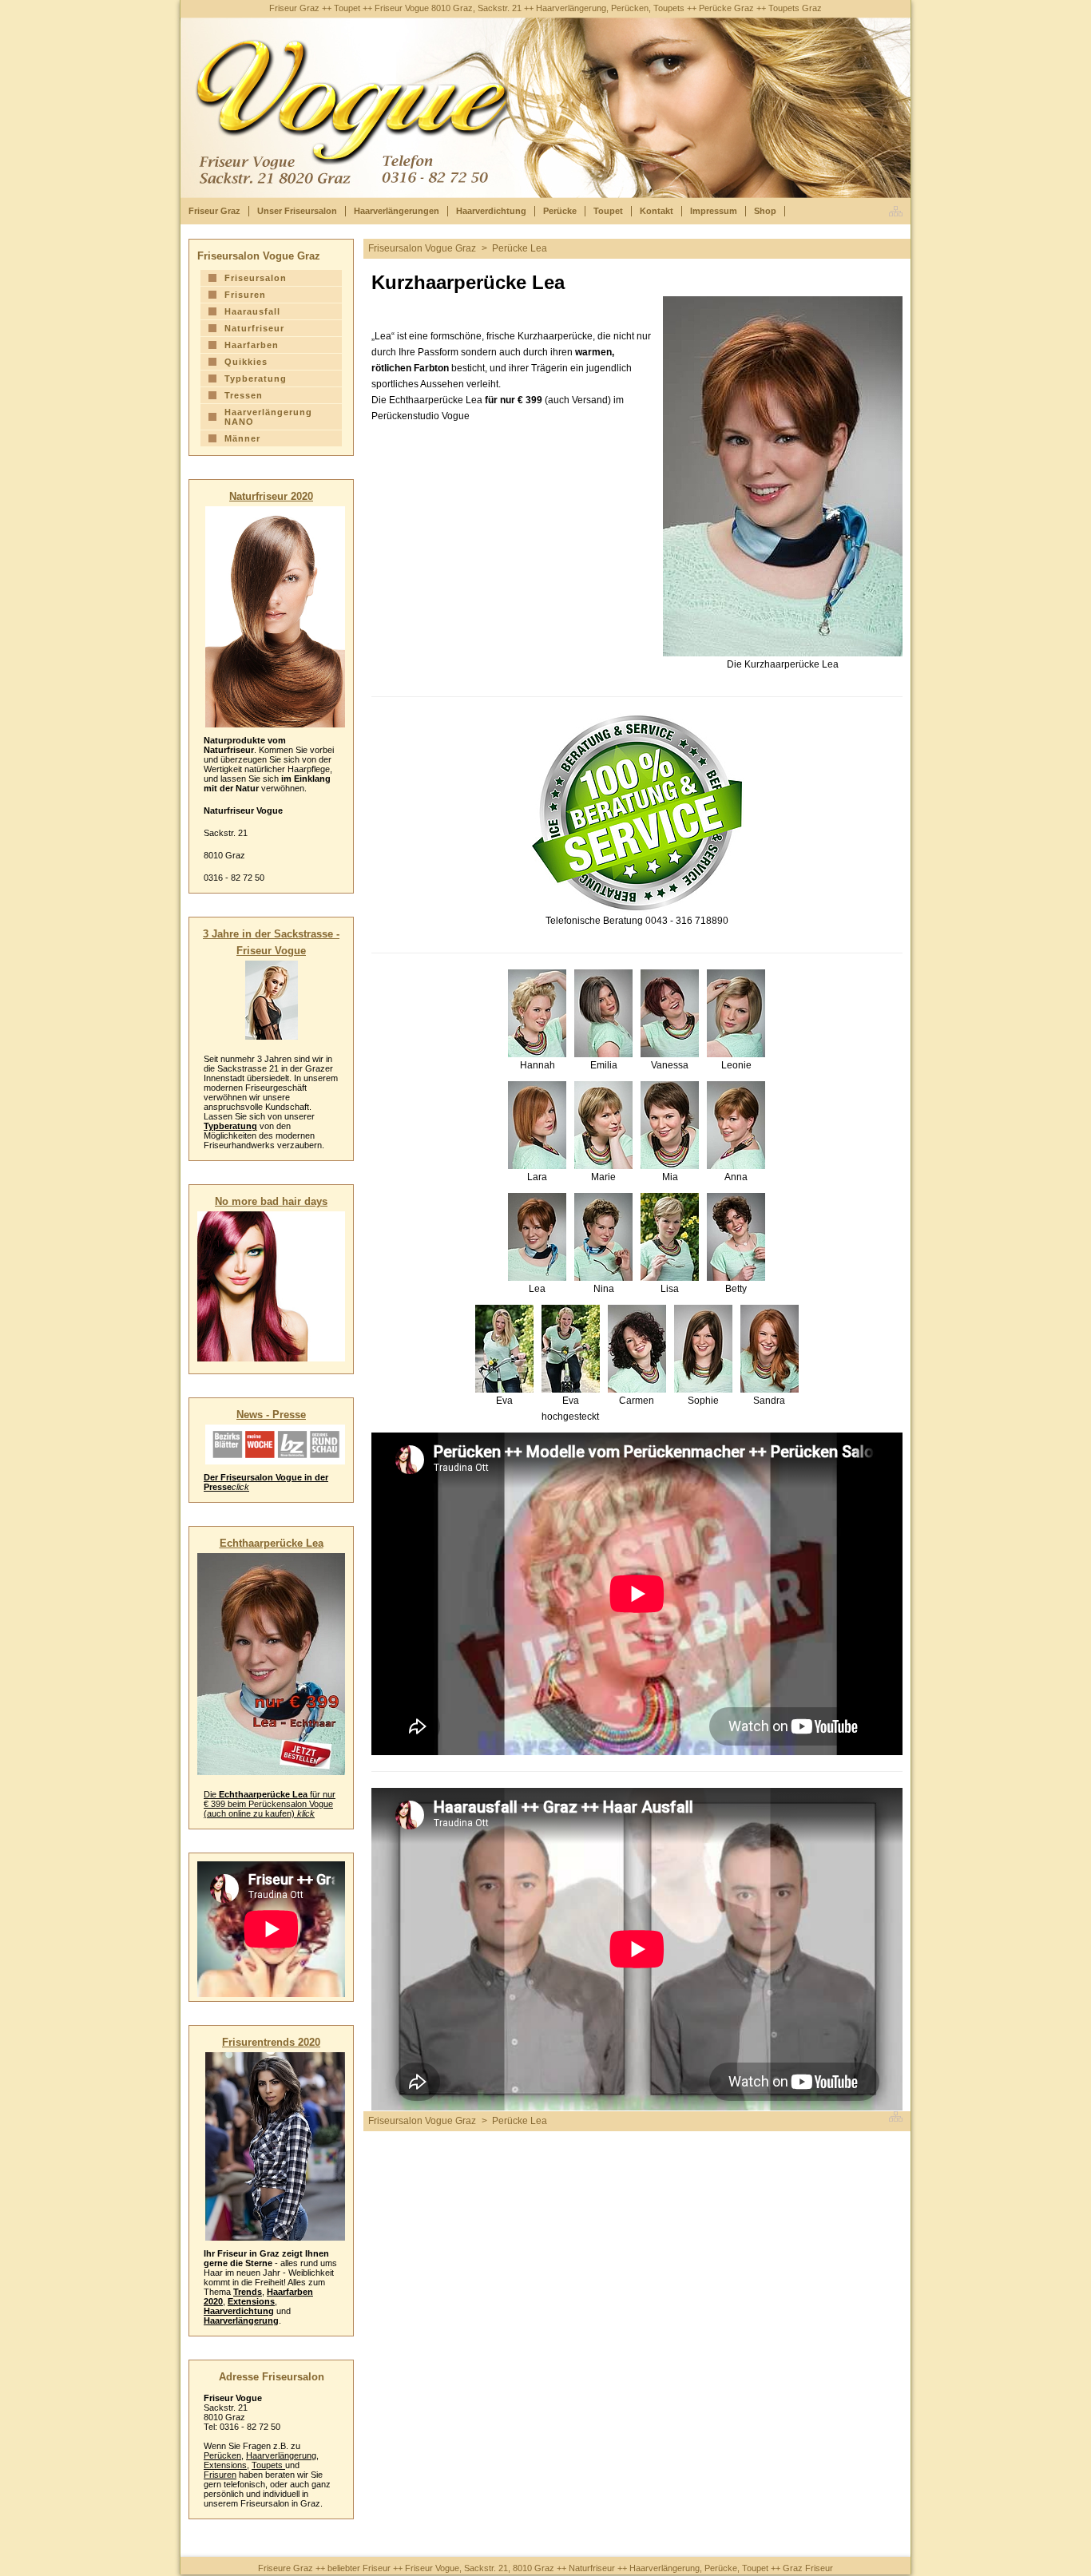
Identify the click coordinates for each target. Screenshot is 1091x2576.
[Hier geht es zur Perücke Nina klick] (603, 1237)
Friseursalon (256, 278)
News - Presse (271, 1415)
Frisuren (245, 295)
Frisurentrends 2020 (271, 2042)
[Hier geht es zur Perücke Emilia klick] (603, 1013)
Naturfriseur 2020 (271, 496)
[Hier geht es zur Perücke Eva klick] (504, 1349)
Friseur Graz (214, 211)
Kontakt (657, 211)
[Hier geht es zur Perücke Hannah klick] (537, 1013)
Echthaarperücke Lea (272, 1543)
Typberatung (256, 378)
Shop (765, 211)
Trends (248, 2292)
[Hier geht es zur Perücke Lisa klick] (670, 1237)
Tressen (244, 395)
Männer (242, 438)
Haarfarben (252, 345)
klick (306, 1813)
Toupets (268, 2465)
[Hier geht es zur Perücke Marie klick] (603, 1125)
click (240, 1487)
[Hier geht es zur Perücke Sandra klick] (770, 1349)
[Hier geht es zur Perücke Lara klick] (537, 1125)
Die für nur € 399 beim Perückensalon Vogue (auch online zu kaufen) (270, 1804)
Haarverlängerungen (397, 211)
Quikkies (246, 362)
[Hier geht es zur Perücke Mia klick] (670, 1125)
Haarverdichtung (491, 211)
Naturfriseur (254, 328)
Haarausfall (252, 311)
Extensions (251, 2301)
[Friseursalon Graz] (900, 211)
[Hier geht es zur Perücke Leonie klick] (736, 1013)
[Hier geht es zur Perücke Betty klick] (736, 1237)
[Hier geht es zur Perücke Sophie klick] (703, 1349)
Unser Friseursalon (297, 211)
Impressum (714, 211)
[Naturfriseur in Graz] (275, 617)
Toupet (608, 211)
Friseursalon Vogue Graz (422, 248)
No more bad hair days (271, 1201)
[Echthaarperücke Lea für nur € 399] (271, 1664)
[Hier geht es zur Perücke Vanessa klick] (670, 1013)
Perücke (560, 211)
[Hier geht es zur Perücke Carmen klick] (637, 1349)
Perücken (222, 2455)
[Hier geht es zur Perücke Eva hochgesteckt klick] (571, 1349)
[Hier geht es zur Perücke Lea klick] (537, 1237)
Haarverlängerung (241, 2320)
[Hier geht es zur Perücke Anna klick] (736, 1125)
